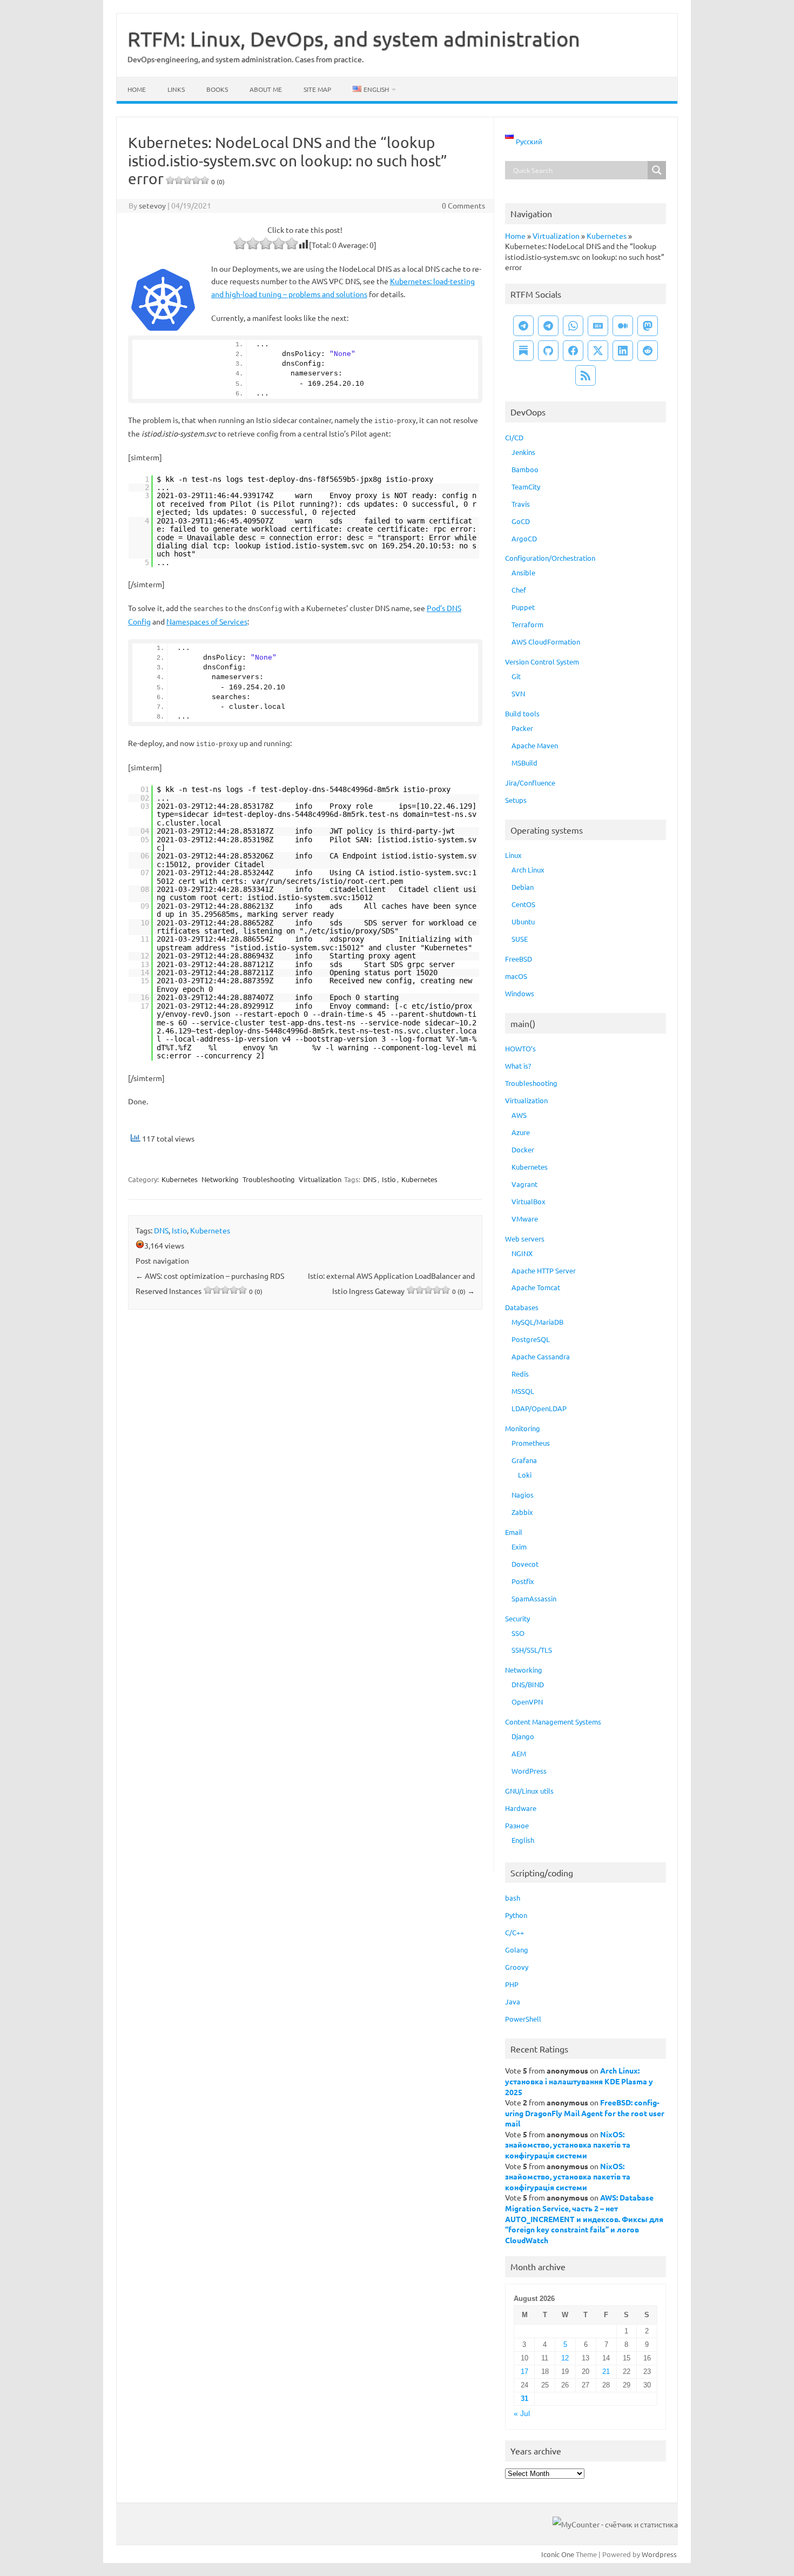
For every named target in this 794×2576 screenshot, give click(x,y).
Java (513, 2001)
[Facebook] (573, 351)
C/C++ (514, 1932)
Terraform (527, 624)
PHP (512, 1984)
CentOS (523, 904)
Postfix (523, 1581)
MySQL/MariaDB (537, 1322)
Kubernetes (180, 1179)
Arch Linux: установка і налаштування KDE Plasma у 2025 (579, 2081)
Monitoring (523, 1428)
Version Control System (542, 662)
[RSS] (586, 375)
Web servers (525, 1239)
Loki (525, 1475)
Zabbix (522, 1512)
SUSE (520, 939)
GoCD (521, 521)
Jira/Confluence (530, 783)
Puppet (523, 607)
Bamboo (525, 469)
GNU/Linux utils (529, 1791)
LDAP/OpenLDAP (539, 1408)
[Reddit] (648, 351)
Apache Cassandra (541, 1356)
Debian (523, 887)
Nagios (523, 1495)
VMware (525, 1219)
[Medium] (623, 326)
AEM (519, 1753)
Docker (523, 1149)
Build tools (522, 713)
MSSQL (523, 1391)
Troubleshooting (269, 1179)
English (523, 1840)
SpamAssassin (534, 1598)
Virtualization (320, 1179)
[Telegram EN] (548, 326)
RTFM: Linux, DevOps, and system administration (354, 38)
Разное (517, 1825)
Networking (220, 1179)
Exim (519, 1547)
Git (516, 676)
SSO (518, 1633)
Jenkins (523, 452)
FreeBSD (519, 959)
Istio (389, 1179)
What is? (518, 1066)
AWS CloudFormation (546, 642)
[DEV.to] (598, 326)
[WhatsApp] (573, 326)
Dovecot (525, 1564)
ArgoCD (524, 538)
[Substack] (523, 351)
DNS (370, 1179)
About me (266, 89)
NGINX (522, 1253)
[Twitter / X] (598, 351)
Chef (519, 590)
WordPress (529, 1771)
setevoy (152, 205)
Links (176, 89)
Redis (520, 1374)
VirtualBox (529, 1201)
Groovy (517, 1967)
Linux (513, 855)
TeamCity (526, 487)
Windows (520, 993)
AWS (519, 1115)
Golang (517, 1950)
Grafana (524, 1460)
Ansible (523, 572)
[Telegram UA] (523, 326)
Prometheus (531, 1443)
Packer (522, 728)
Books (217, 89)
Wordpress (659, 2554)
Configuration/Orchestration (550, 558)
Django (523, 1736)
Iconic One (558, 2554)
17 (524, 2372)
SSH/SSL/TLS (532, 1650)
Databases (522, 1307)
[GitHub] (548, 351)
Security (517, 1618)
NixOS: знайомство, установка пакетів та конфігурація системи (568, 2145)
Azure (521, 1132)
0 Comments (463, 205)
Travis (521, 504)
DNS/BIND (528, 1684)
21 (606, 2372)
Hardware (521, 1808)
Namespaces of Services (207, 621)
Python (516, 1915)
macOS (516, 976)
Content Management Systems (553, 1722)
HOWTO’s (520, 1048)
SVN (518, 693)
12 (565, 2358)
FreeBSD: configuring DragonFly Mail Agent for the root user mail (585, 2113)
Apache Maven (535, 745)
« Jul (522, 2414)
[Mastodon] (648, 326)
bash (513, 1898)
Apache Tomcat (536, 1287)
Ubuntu (523, 921)
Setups (516, 800)
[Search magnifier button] (657, 170)
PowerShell (523, 2019)
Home (137, 89)
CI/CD (514, 437)
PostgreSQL (531, 1339)
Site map (317, 89)
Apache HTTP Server (544, 1270)
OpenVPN (527, 1702)
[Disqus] (305, 1460)
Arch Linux (528, 870)
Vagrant (524, 1184)
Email (514, 1532)
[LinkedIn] (623, 351)
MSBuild (524, 763)
